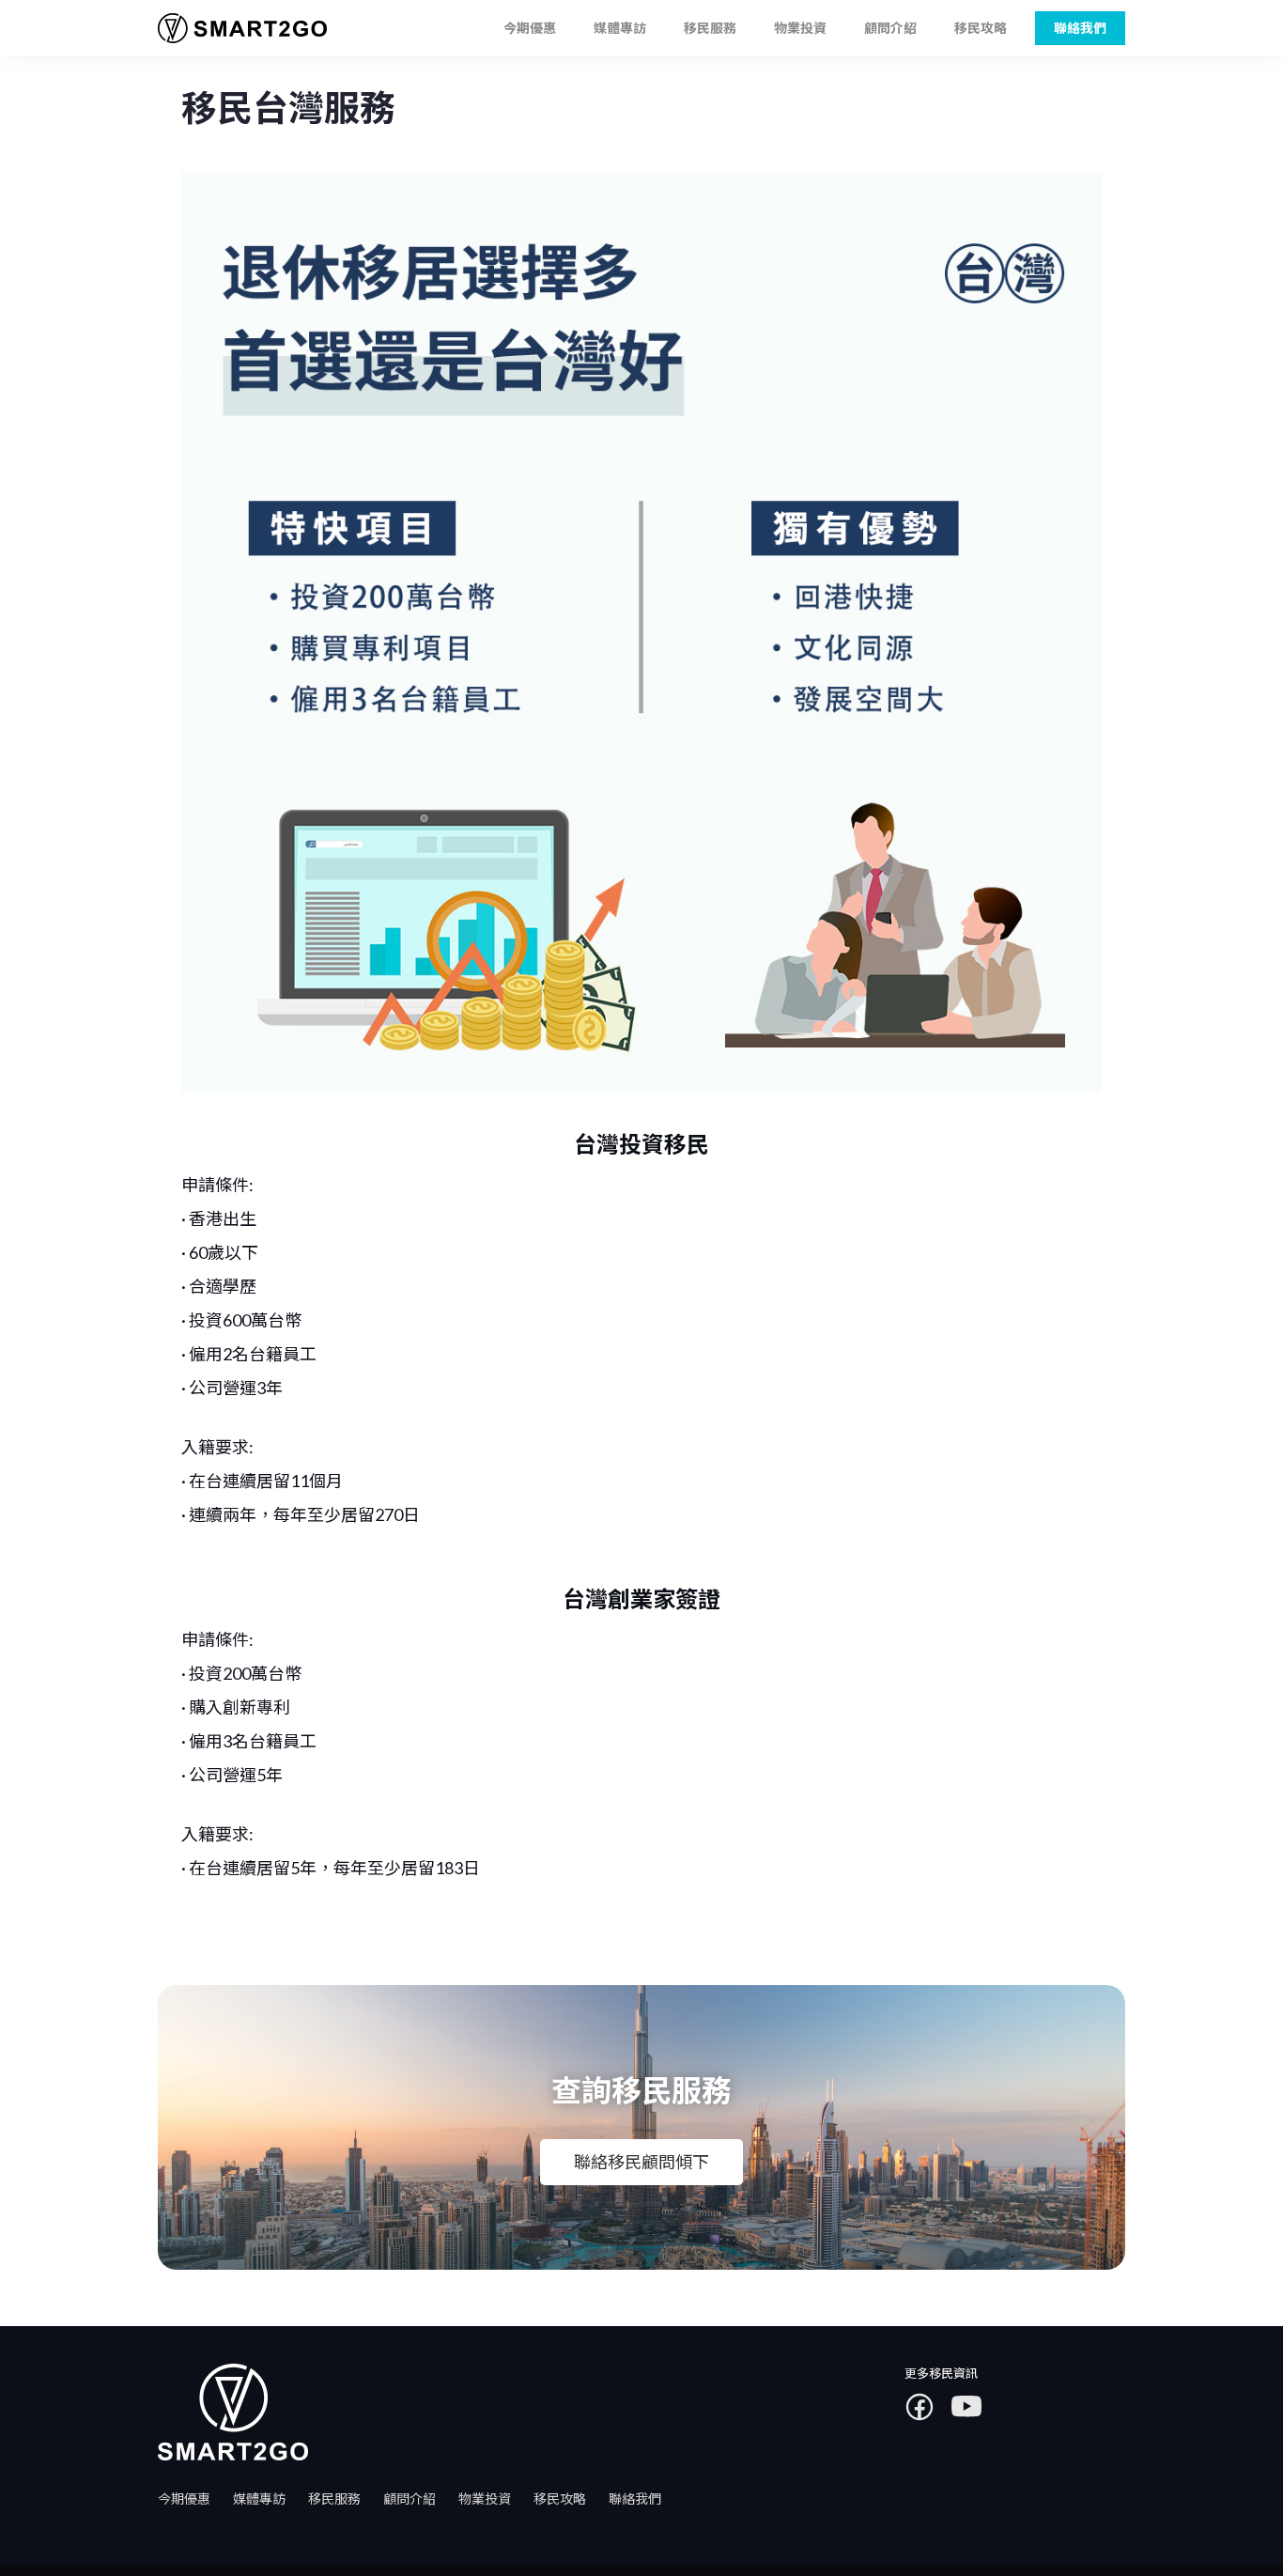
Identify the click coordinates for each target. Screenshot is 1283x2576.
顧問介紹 (890, 28)
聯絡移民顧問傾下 (641, 2162)
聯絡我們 (635, 2498)
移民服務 (710, 28)
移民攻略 (981, 28)
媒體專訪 (620, 28)
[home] (235, 29)
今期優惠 (530, 28)
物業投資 (800, 28)
